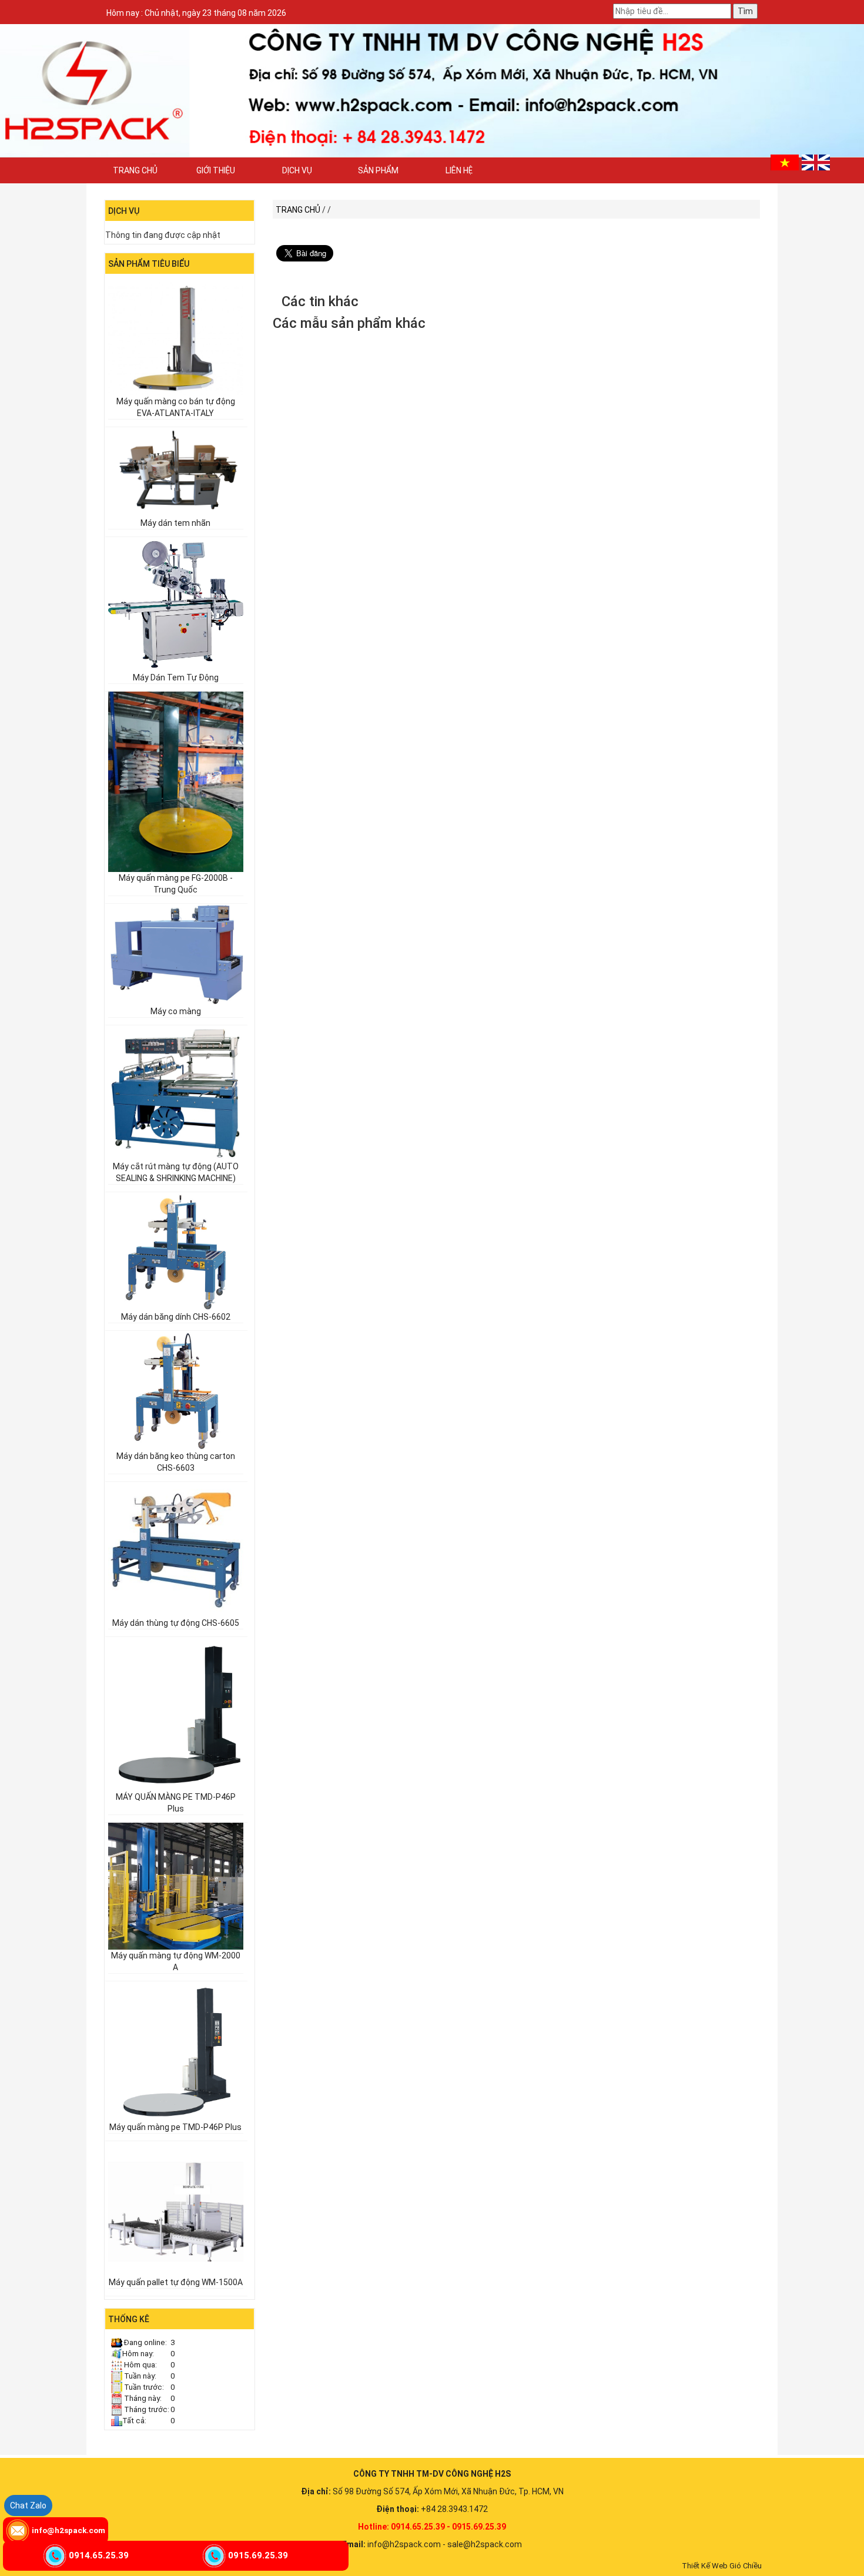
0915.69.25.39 (258, 2555)
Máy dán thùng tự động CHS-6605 (176, 1623)
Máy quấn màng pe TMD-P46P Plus (175, 2127)
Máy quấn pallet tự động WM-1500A (176, 2282)
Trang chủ (135, 170)
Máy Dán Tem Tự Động (176, 677)
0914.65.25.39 (99, 2555)
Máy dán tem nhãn (175, 523)
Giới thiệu (216, 170)
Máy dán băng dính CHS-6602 (176, 1317)
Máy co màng (176, 1011)
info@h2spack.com (68, 2530)
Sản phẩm (378, 170)
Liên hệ (459, 170)
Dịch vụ (297, 170)
